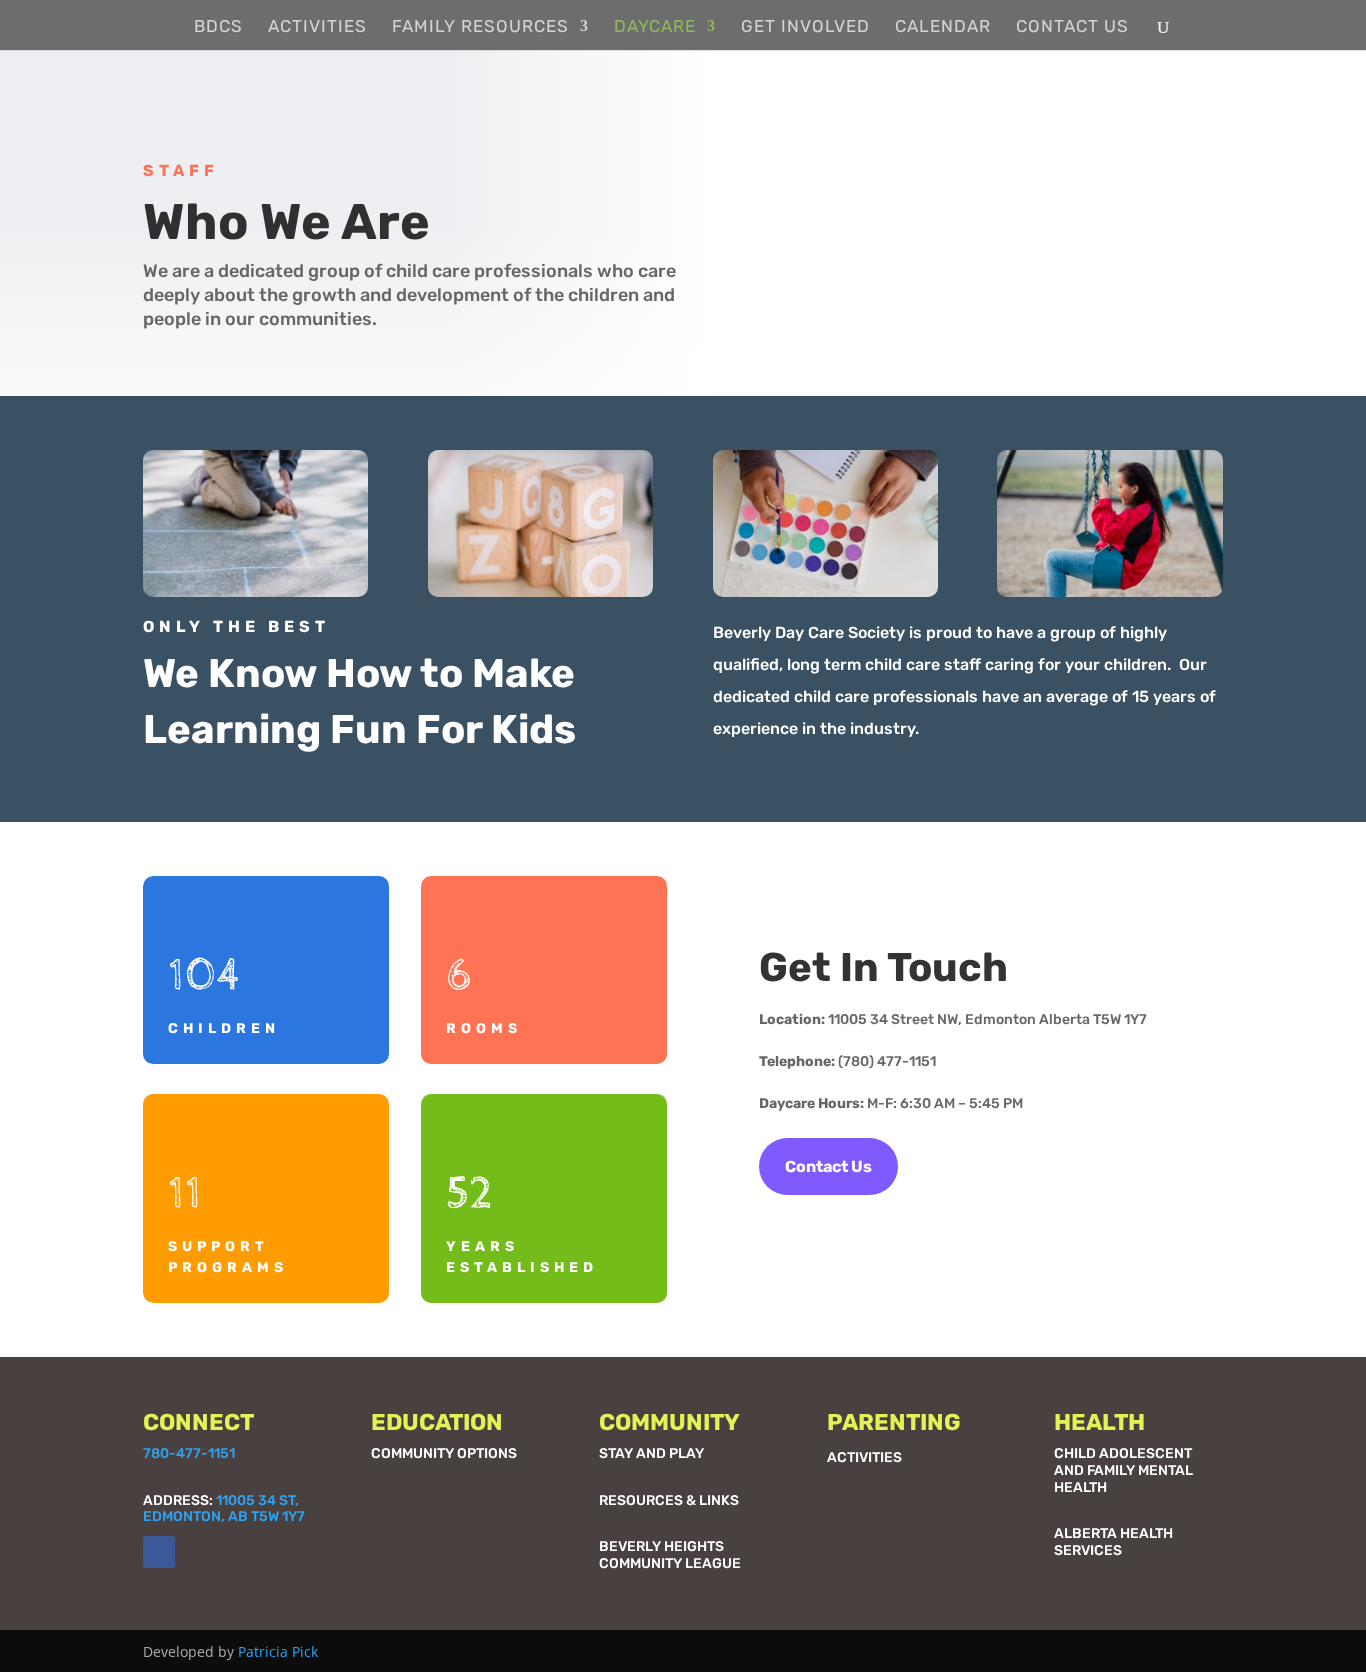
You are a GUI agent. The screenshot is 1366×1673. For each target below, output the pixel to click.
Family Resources (480, 27)
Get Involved (805, 27)
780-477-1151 (189, 1453)
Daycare (655, 27)
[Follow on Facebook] (159, 1552)
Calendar (943, 27)
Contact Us (1072, 27)
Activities (317, 27)
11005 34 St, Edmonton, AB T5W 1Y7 (224, 1509)
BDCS (218, 27)
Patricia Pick (278, 1651)
